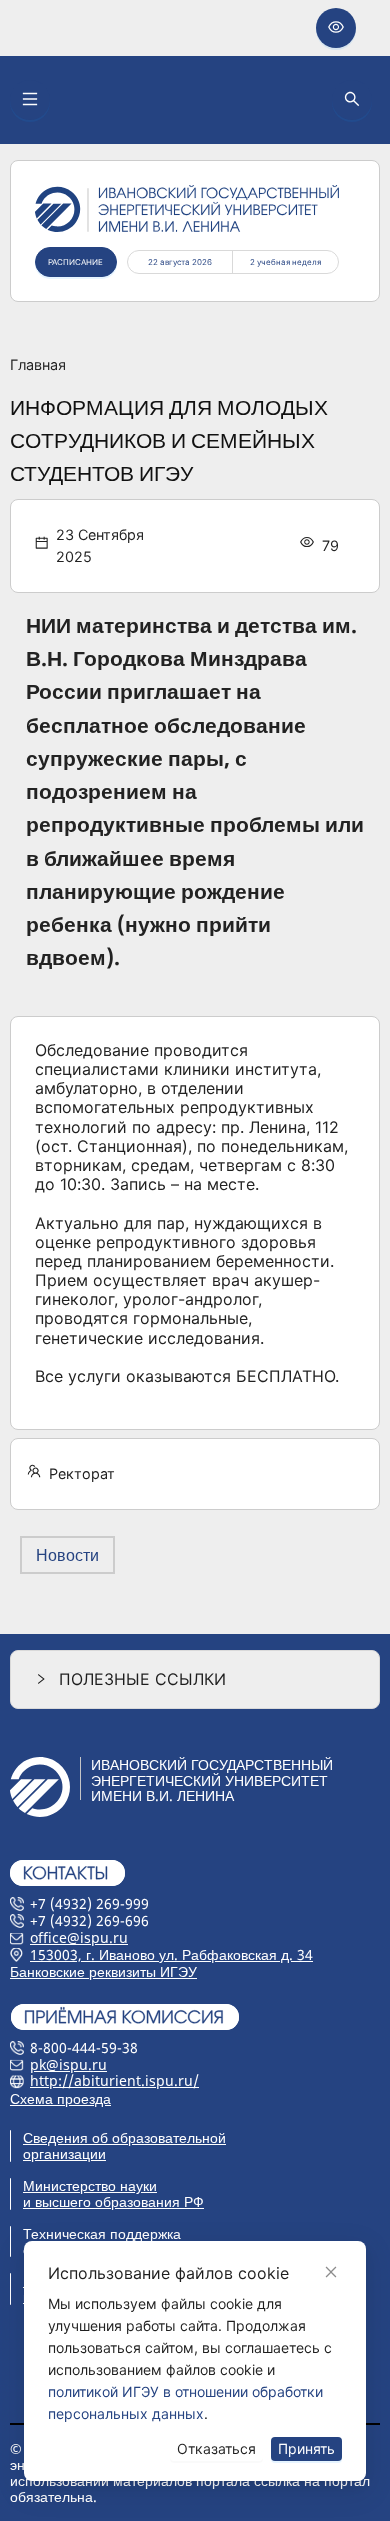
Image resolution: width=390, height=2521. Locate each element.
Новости (67, 1555)
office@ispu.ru (79, 1937)
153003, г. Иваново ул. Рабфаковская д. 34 (171, 1954)
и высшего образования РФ (113, 2201)
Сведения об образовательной (124, 2137)
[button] (195, 1679)
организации (64, 2153)
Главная (38, 365)
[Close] (331, 2272)
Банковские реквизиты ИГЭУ (103, 1971)
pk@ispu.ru (68, 2064)
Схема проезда (60, 2098)
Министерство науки (90, 2185)
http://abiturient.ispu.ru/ (114, 2080)
